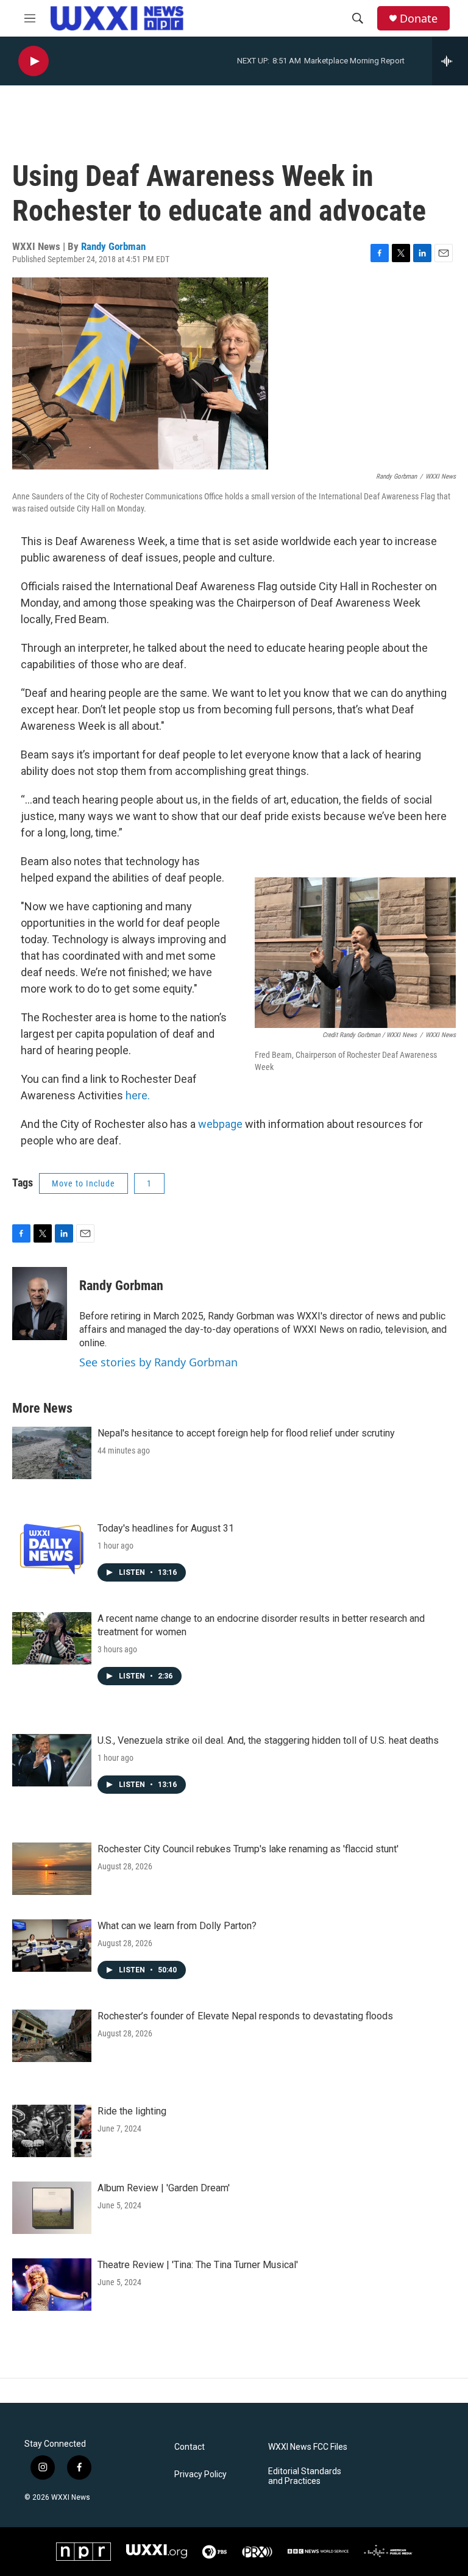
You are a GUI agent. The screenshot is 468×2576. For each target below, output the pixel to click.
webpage (220, 1124)
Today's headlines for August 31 (166, 1528)
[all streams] (450, 61)
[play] (34, 61)
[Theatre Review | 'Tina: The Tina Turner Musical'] (52, 2285)
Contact (190, 2447)
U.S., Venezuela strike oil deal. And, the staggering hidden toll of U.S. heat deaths (268, 1740)
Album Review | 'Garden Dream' (164, 2188)
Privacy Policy (200, 2474)
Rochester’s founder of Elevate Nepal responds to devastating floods (245, 2016)
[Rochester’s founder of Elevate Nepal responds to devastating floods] (52, 2036)
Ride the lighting (132, 2111)
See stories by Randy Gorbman (158, 1362)
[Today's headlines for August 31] (52, 1548)
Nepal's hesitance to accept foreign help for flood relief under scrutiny (246, 1433)
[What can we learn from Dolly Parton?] (52, 1946)
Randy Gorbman (113, 246)
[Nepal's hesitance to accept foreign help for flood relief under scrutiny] (52, 1453)
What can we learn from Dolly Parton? (177, 1926)
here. (138, 1095)
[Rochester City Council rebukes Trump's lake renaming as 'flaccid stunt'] (52, 1869)
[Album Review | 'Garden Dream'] (52, 2208)
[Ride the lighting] (52, 2131)
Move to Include (83, 1183)
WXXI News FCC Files (308, 2447)
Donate (419, 19)
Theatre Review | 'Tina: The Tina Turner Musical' (198, 2265)
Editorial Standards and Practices (305, 2476)
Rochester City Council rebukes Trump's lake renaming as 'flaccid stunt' (248, 1849)
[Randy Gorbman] (40, 1304)
